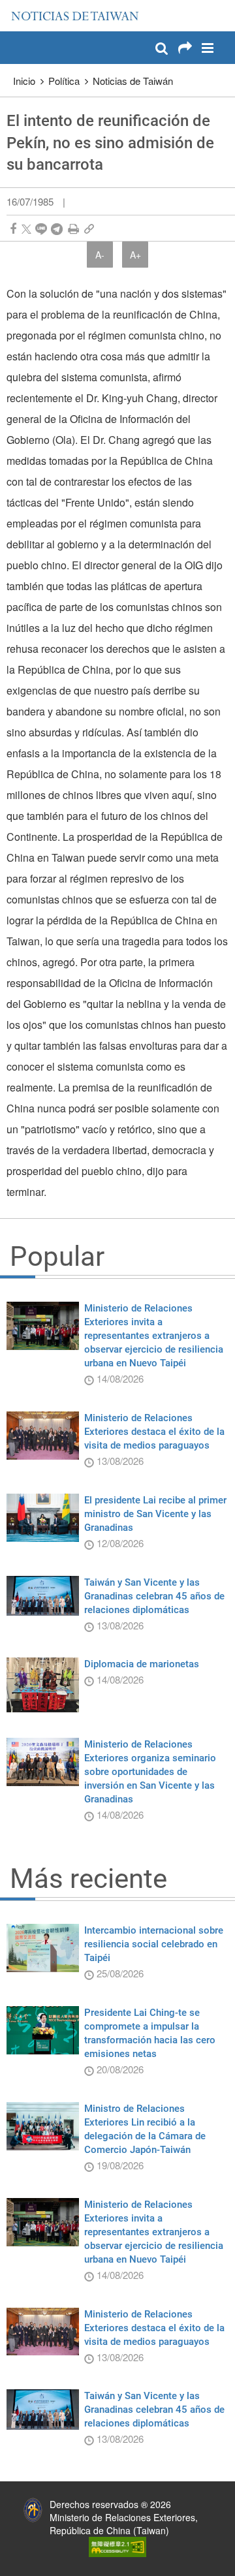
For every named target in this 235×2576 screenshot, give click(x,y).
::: (14, 7)
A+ (135, 255)
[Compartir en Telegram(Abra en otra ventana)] (57, 229)
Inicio (24, 81)
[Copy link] (89, 229)
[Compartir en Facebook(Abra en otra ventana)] (13, 229)
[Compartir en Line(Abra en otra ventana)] (41, 229)
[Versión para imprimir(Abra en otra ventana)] (73, 229)
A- (100, 255)
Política (64, 81)
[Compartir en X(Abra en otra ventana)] (26, 229)
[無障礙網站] (117, 2545)
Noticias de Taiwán (133, 81)
